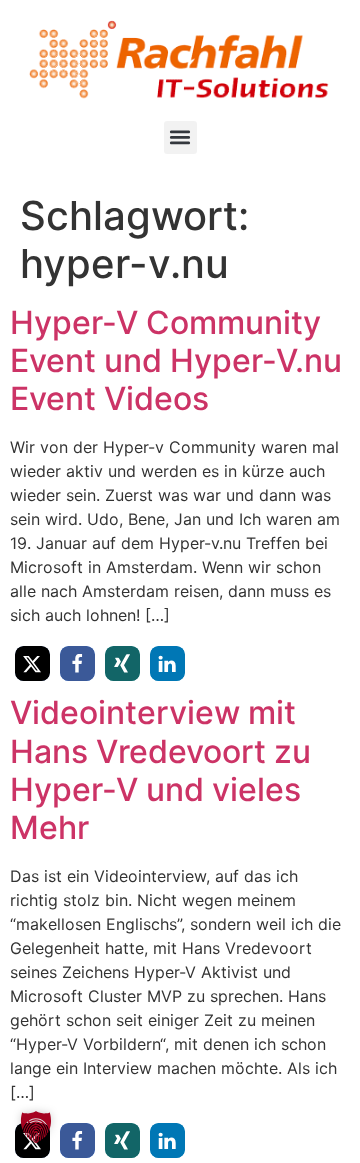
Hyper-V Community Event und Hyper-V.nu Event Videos (176, 361)
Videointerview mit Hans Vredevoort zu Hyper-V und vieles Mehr (160, 770)
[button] (180, 137)
